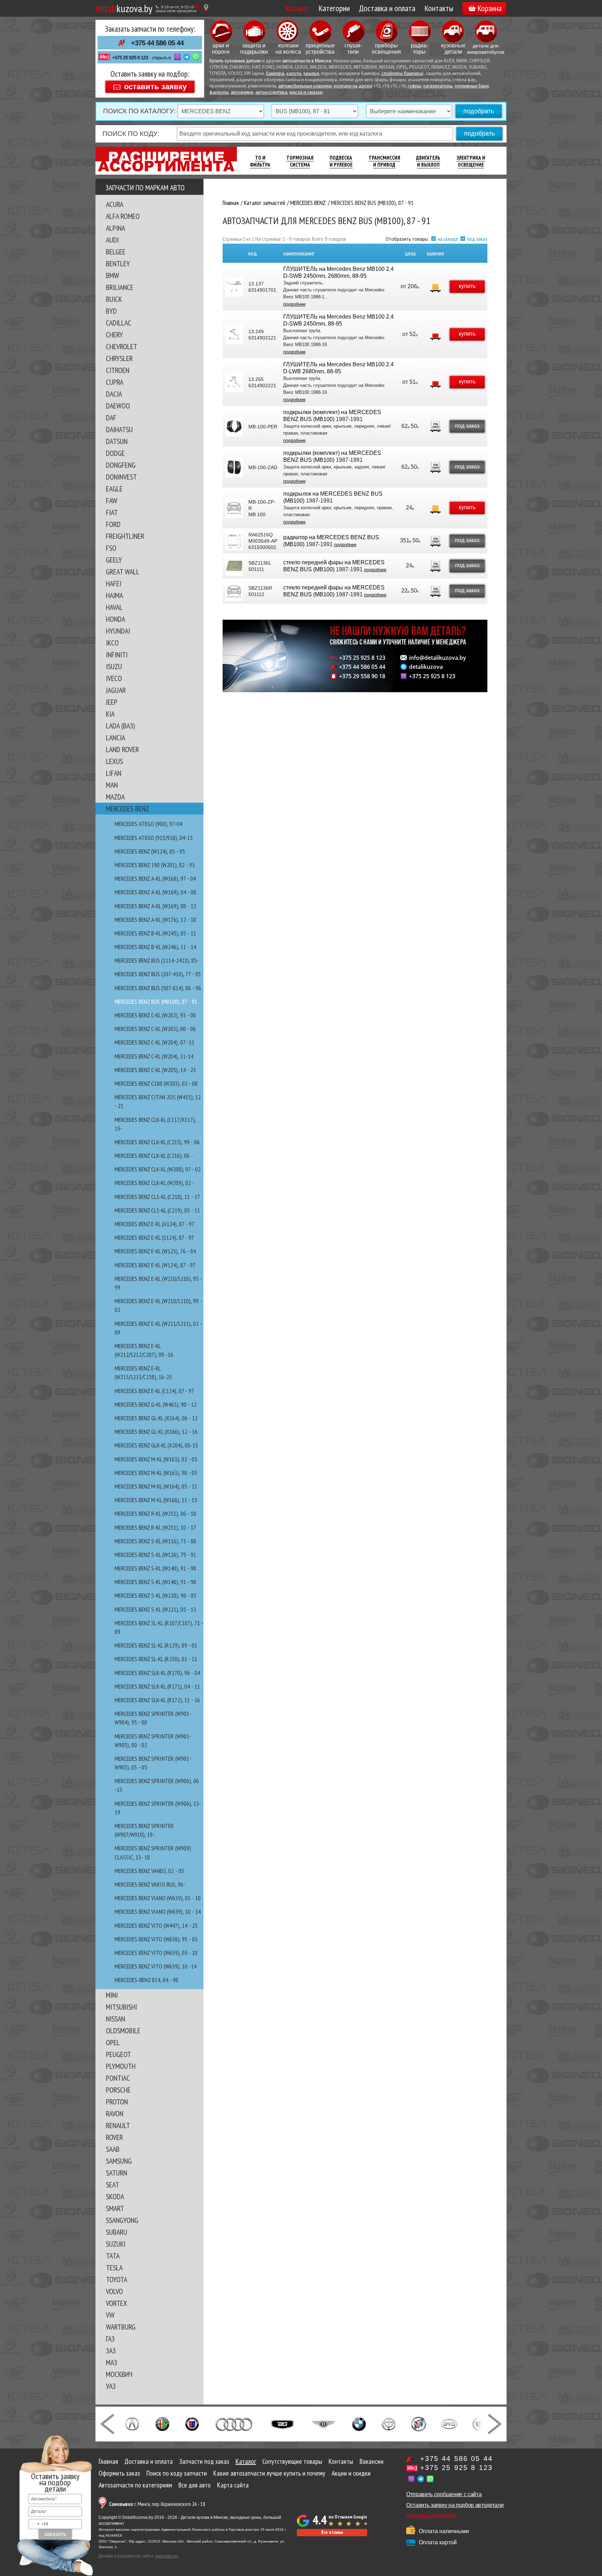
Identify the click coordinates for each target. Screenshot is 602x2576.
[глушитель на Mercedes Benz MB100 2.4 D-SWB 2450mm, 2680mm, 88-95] (234, 287)
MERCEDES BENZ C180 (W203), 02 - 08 (156, 1083)
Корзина (489, 8)
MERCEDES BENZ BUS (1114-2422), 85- (157, 960)
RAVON (115, 2113)
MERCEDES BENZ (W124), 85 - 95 (150, 851)
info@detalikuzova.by (438, 658)
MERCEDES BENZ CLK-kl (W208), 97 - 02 (158, 1169)
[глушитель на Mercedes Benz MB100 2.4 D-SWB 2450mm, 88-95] (234, 335)
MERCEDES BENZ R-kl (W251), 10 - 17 (155, 1527)
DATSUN (117, 441)
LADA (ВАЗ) (120, 726)
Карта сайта (233, 2485)
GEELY (114, 560)
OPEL (113, 2042)
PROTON (117, 2102)
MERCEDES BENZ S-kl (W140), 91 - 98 (155, 1568)
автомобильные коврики (305, 86)
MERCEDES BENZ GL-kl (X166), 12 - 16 (156, 1432)
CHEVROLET (122, 346)
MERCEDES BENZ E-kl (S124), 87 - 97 (154, 1237)
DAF (111, 418)
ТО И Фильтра (260, 161)
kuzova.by (124, 8)
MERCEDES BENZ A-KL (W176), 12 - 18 (155, 920)
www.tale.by (167, 2556)
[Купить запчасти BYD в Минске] (449, 2423)
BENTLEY (118, 263)
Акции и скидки (351, 2473)
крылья (311, 74)
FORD (113, 524)
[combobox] (39, 2524)
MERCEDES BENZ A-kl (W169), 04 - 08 (155, 892)
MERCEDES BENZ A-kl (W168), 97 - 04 (155, 878)
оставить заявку (155, 86)
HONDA (115, 619)
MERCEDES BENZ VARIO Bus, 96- (150, 1884)
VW (110, 2315)
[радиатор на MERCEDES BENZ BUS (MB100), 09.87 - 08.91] (234, 541)
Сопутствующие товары (292, 2461)
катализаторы (438, 86)
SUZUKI (116, 2244)
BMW (113, 275)
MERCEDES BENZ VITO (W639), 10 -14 (156, 1966)
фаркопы (219, 93)
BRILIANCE (120, 287)
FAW (112, 500)
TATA (113, 2256)
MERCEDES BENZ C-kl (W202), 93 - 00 (155, 1015)
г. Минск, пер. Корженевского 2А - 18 (157, 2504)
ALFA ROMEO (123, 216)
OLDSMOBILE (123, 2031)
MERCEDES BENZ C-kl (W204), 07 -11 (155, 1042)
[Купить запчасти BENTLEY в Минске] (323, 2423)
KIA (110, 714)
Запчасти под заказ (204, 2461)
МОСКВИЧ (119, 2374)
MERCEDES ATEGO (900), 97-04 (148, 824)
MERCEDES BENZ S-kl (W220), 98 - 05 (155, 1595)
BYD (111, 311)
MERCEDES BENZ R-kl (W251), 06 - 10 (155, 1514)
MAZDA (115, 797)
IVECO (114, 678)
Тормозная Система (300, 161)
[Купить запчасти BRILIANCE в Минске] (389, 2423)
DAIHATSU (119, 429)
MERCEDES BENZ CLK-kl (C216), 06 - (154, 1156)
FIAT (112, 512)
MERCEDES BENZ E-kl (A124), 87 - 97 (155, 1224)
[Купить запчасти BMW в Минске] (359, 2423)
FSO (111, 548)
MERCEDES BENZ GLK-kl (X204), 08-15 (156, 1445)
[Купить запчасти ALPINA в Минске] (192, 2423)
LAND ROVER (122, 749)
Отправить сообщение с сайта (444, 2494)
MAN (112, 785)
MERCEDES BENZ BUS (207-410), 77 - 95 (158, 974)
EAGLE (114, 489)
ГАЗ (110, 2339)
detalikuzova (426, 667)
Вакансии (372, 2461)
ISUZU (114, 666)
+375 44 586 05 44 (157, 43)
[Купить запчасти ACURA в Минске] (132, 2423)
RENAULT (118, 2125)
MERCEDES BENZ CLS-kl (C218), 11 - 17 (157, 1197)
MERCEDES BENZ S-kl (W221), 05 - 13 (155, 1609)
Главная (108, 2461)
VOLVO (114, 2291)
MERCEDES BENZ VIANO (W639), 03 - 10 (158, 1898)
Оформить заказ (119, 2473)
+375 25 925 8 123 (130, 58)
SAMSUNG (119, 2161)
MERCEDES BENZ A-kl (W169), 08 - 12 (155, 906)
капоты (294, 74)
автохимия (242, 93)
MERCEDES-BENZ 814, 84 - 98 (146, 1980)
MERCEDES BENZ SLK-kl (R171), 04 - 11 (157, 1686)
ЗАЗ (111, 2350)
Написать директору (431, 2516)
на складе (448, 239)
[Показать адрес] (206, 8)
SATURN (117, 2173)
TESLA (114, 2268)
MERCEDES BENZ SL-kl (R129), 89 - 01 (156, 1645)
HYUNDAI (118, 631)
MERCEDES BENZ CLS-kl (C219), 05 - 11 (157, 1210)
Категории (334, 8)
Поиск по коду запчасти (177, 2473)
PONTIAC (118, 2078)
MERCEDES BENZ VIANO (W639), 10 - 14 (158, 1912)
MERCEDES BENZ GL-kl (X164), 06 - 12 (156, 1418)
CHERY (114, 335)
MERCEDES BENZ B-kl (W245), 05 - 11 (155, 933)
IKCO (112, 643)
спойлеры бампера (402, 74)
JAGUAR (116, 690)
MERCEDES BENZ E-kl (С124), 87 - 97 (154, 1391)
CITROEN (118, 370)
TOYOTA (117, 2279)
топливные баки (472, 86)
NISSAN (115, 2019)
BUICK (114, 299)
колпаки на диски (353, 86)
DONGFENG (121, 465)
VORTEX (117, 2303)
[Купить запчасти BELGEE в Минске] (282, 2423)
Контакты (439, 8)
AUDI (112, 240)
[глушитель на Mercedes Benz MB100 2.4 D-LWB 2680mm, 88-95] (234, 382)
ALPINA (115, 228)
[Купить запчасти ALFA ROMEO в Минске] (163, 2423)
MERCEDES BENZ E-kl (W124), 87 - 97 (155, 1265)
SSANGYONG (122, 2220)
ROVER (114, 2137)
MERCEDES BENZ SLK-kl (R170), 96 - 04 (157, 1673)
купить (467, 286)
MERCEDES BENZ (128, 809)
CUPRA (115, 382)
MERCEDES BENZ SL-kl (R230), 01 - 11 (156, 1659)
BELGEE (116, 252)
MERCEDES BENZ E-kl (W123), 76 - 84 (155, 1251)
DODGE (115, 453)
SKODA (115, 2196)
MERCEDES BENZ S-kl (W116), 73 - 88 (155, 1541)
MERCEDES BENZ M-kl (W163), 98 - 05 (156, 1473)
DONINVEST (121, 477)
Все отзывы (332, 2532)
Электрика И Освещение (471, 161)
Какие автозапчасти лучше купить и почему (269, 2473)
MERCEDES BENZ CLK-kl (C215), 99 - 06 (157, 1142)
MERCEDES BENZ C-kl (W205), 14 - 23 (155, 1070)
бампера (275, 74)
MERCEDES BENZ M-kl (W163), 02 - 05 (156, 1459)
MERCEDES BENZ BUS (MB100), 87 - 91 (156, 1002)
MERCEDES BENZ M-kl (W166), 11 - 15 (156, 1500)
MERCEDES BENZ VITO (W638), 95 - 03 (156, 1939)
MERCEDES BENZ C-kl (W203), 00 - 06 (155, 1029)
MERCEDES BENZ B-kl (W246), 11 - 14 (155, 947)
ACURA (115, 204)
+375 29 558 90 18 (362, 676)
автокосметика (271, 93)
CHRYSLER (119, 358)
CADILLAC (119, 323)
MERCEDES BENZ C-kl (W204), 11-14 (154, 1056)
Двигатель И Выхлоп (428, 161)
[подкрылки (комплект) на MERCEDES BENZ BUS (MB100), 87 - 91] (234, 427)
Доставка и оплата (387, 8)
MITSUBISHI (121, 2007)
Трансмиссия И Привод (384, 161)
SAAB (113, 2149)
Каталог (297, 8)
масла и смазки (306, 93)
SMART (115, 2208)
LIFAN (114, 773)
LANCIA (115, 737)
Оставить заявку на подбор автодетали (455, 2505)
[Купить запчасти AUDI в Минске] (235, 2423)
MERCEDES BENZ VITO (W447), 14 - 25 (156, 1925)
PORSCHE (118, 2090)
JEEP (112, 702)
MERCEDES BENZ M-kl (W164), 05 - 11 (156, 1486)
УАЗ (111, 2386)
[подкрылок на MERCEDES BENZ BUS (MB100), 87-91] (234, 508)
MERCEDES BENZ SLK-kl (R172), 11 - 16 (157, 1700)
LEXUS (114, 761)
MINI (112, 1995)
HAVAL (114, 607)
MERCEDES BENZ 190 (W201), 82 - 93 (155, 865)
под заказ (477, 239)
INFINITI (117, 655)
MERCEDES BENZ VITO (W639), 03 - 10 (156, 1953)
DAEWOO (118, 406)
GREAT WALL (123, 572)
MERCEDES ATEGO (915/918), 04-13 (154, 838)
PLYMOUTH (121, 2066)
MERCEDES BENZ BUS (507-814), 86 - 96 (158, 988)
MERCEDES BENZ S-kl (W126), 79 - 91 (155, 1555)
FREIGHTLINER (125, 536)
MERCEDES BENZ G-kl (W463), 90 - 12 (156, 1404)
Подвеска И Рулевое (341, 161)
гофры (414, 86)
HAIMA (114, 595)
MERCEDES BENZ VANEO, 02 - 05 (149, 1871)
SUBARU (117, 2232)
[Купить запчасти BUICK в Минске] (419, 2423)
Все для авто (195, 2485)
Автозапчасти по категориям (135, 2485)
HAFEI (114, 583)
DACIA (114, 394)
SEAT (113, 2185)
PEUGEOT (118, 2054)
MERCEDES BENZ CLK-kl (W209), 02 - (155, 1183)
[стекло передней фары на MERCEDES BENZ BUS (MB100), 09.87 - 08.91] (234, 566)
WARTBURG (121, 2327)
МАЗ (111, 2362)
